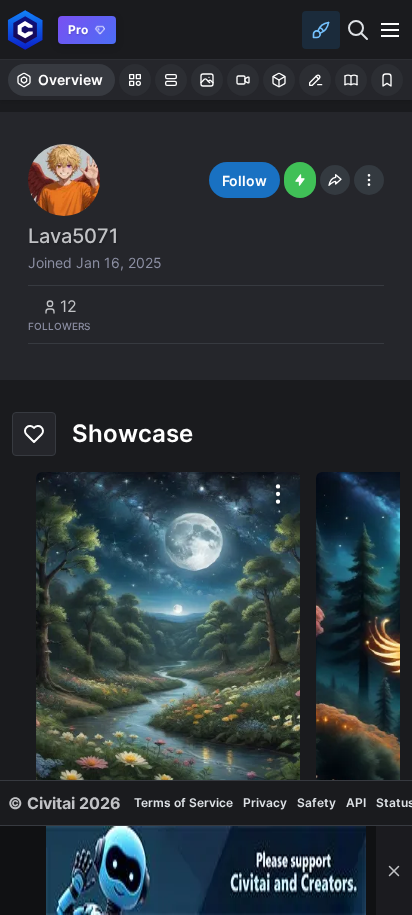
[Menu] (390, 30)
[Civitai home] (25, 29)
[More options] (278, 494)
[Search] (358, 30)
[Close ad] (394, 870)
